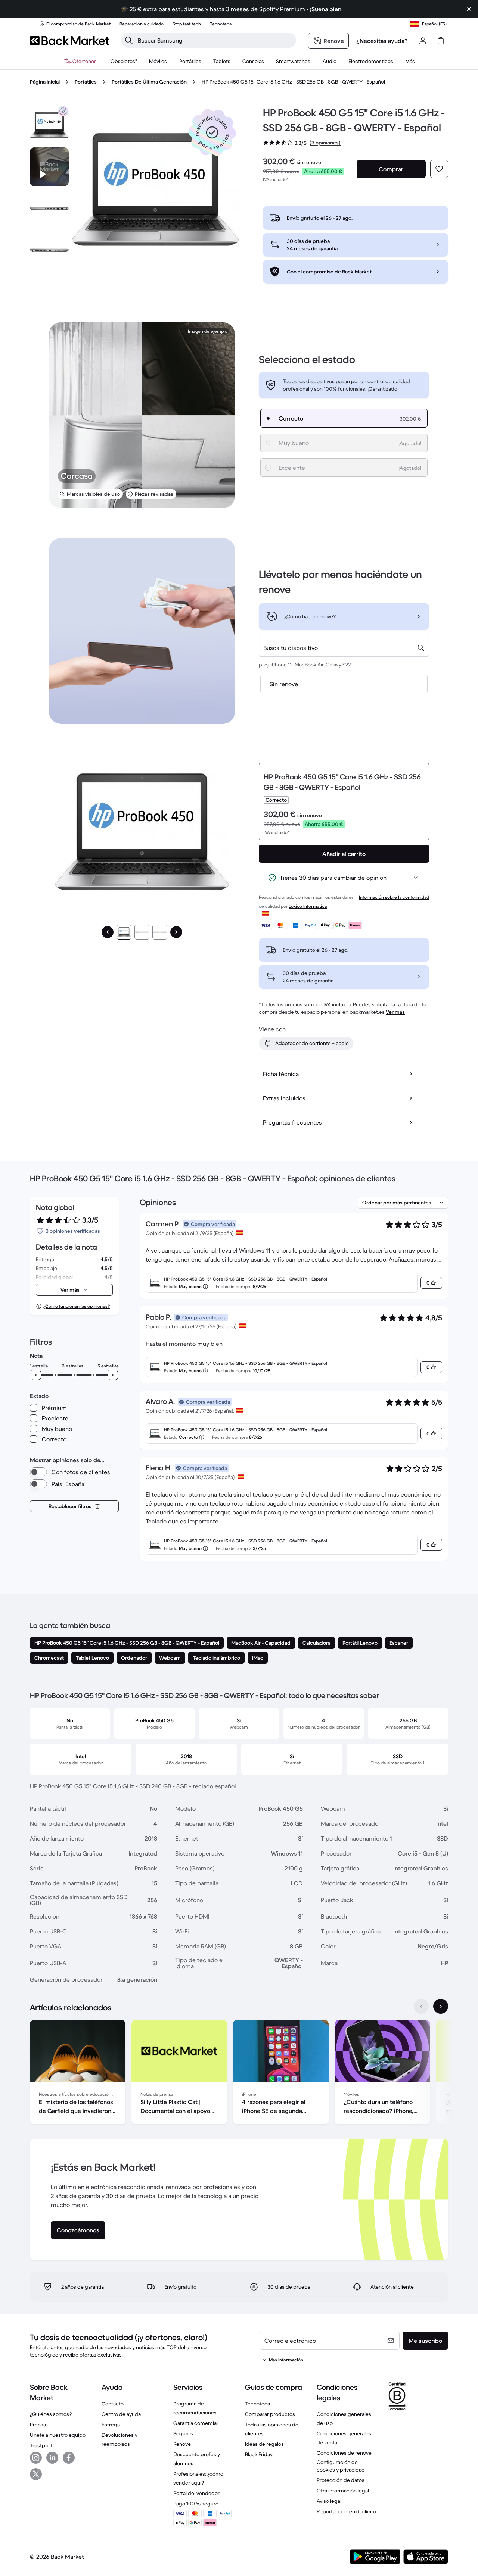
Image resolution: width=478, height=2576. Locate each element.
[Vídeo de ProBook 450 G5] (49, 167)
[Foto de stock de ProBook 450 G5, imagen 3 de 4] (49, 250)
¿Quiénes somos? (51, 2414)
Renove (182, 2444)
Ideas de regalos (264, 2444)
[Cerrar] (469, 9)
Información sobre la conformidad (394, 897)
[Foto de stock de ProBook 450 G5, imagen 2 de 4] (49, 209)
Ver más (395, 1012)
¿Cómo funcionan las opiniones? (77, 1306)
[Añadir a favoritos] (439, 169)
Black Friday (259, 2454)
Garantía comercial (195, 2423)
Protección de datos (341, 2480)
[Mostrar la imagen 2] (142, 932)
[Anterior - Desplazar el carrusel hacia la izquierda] (421, 2006)
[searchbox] (215, 40)
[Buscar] (129, 40)
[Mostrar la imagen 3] (160, 932)
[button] (212, 132)
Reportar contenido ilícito (346, 2511)
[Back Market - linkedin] (52, 2458)
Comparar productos (270, 2414)
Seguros (183, 2433)
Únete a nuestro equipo (58, 2435)
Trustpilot (41, 2445)
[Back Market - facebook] (69, 2458)
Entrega (111, 2425)
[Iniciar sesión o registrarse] (423, 41)
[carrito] (441, 41)
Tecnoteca (257, 2404)
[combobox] (344, 648)
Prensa (38, 2425)
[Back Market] (70, 41)
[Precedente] (108, 932)
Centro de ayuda (121, 2414)
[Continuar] (176, 932)
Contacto (113, 2404)
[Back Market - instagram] (36, 2458)
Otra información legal (343, 2491)
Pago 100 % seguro (196, 2504)
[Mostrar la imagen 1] (124, 932)
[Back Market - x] (36, 2474)
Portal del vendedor (196, 2493)
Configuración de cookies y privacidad (341, 2466)
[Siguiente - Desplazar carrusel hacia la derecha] (441, 2006)
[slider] (36, 1375)
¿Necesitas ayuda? (382, 41)
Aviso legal (329, 2501)
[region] (239, 2073)
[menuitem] (158, 61)
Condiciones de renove (344, 2453)
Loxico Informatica (308, 906)
